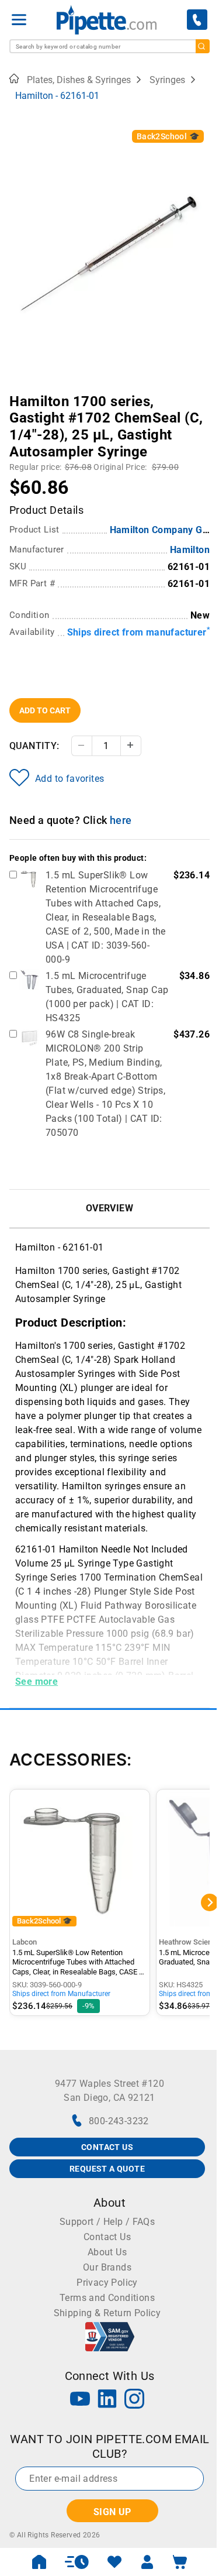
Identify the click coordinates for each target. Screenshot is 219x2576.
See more (36, 1682)
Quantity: (34, 746)
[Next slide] (201, 393)
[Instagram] (134, 2400)
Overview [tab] (109, 1208)
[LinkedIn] (107, 2400)
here (121, 820)
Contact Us (107, 2237)
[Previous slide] (18, 393)
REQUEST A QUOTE (107, 2169)
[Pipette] (107, 20)
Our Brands (107, 2267)
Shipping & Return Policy (107, 2313)
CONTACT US (107, 2147)
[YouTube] (80, 2400)
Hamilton (190, 550)
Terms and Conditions (107, 2298)
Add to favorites (69, 779)
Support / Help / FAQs (107, 2222)
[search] (203, 46)
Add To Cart (45, 710)
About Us (107, 2252)
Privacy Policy (107, 2283)
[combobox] (109, 46)
